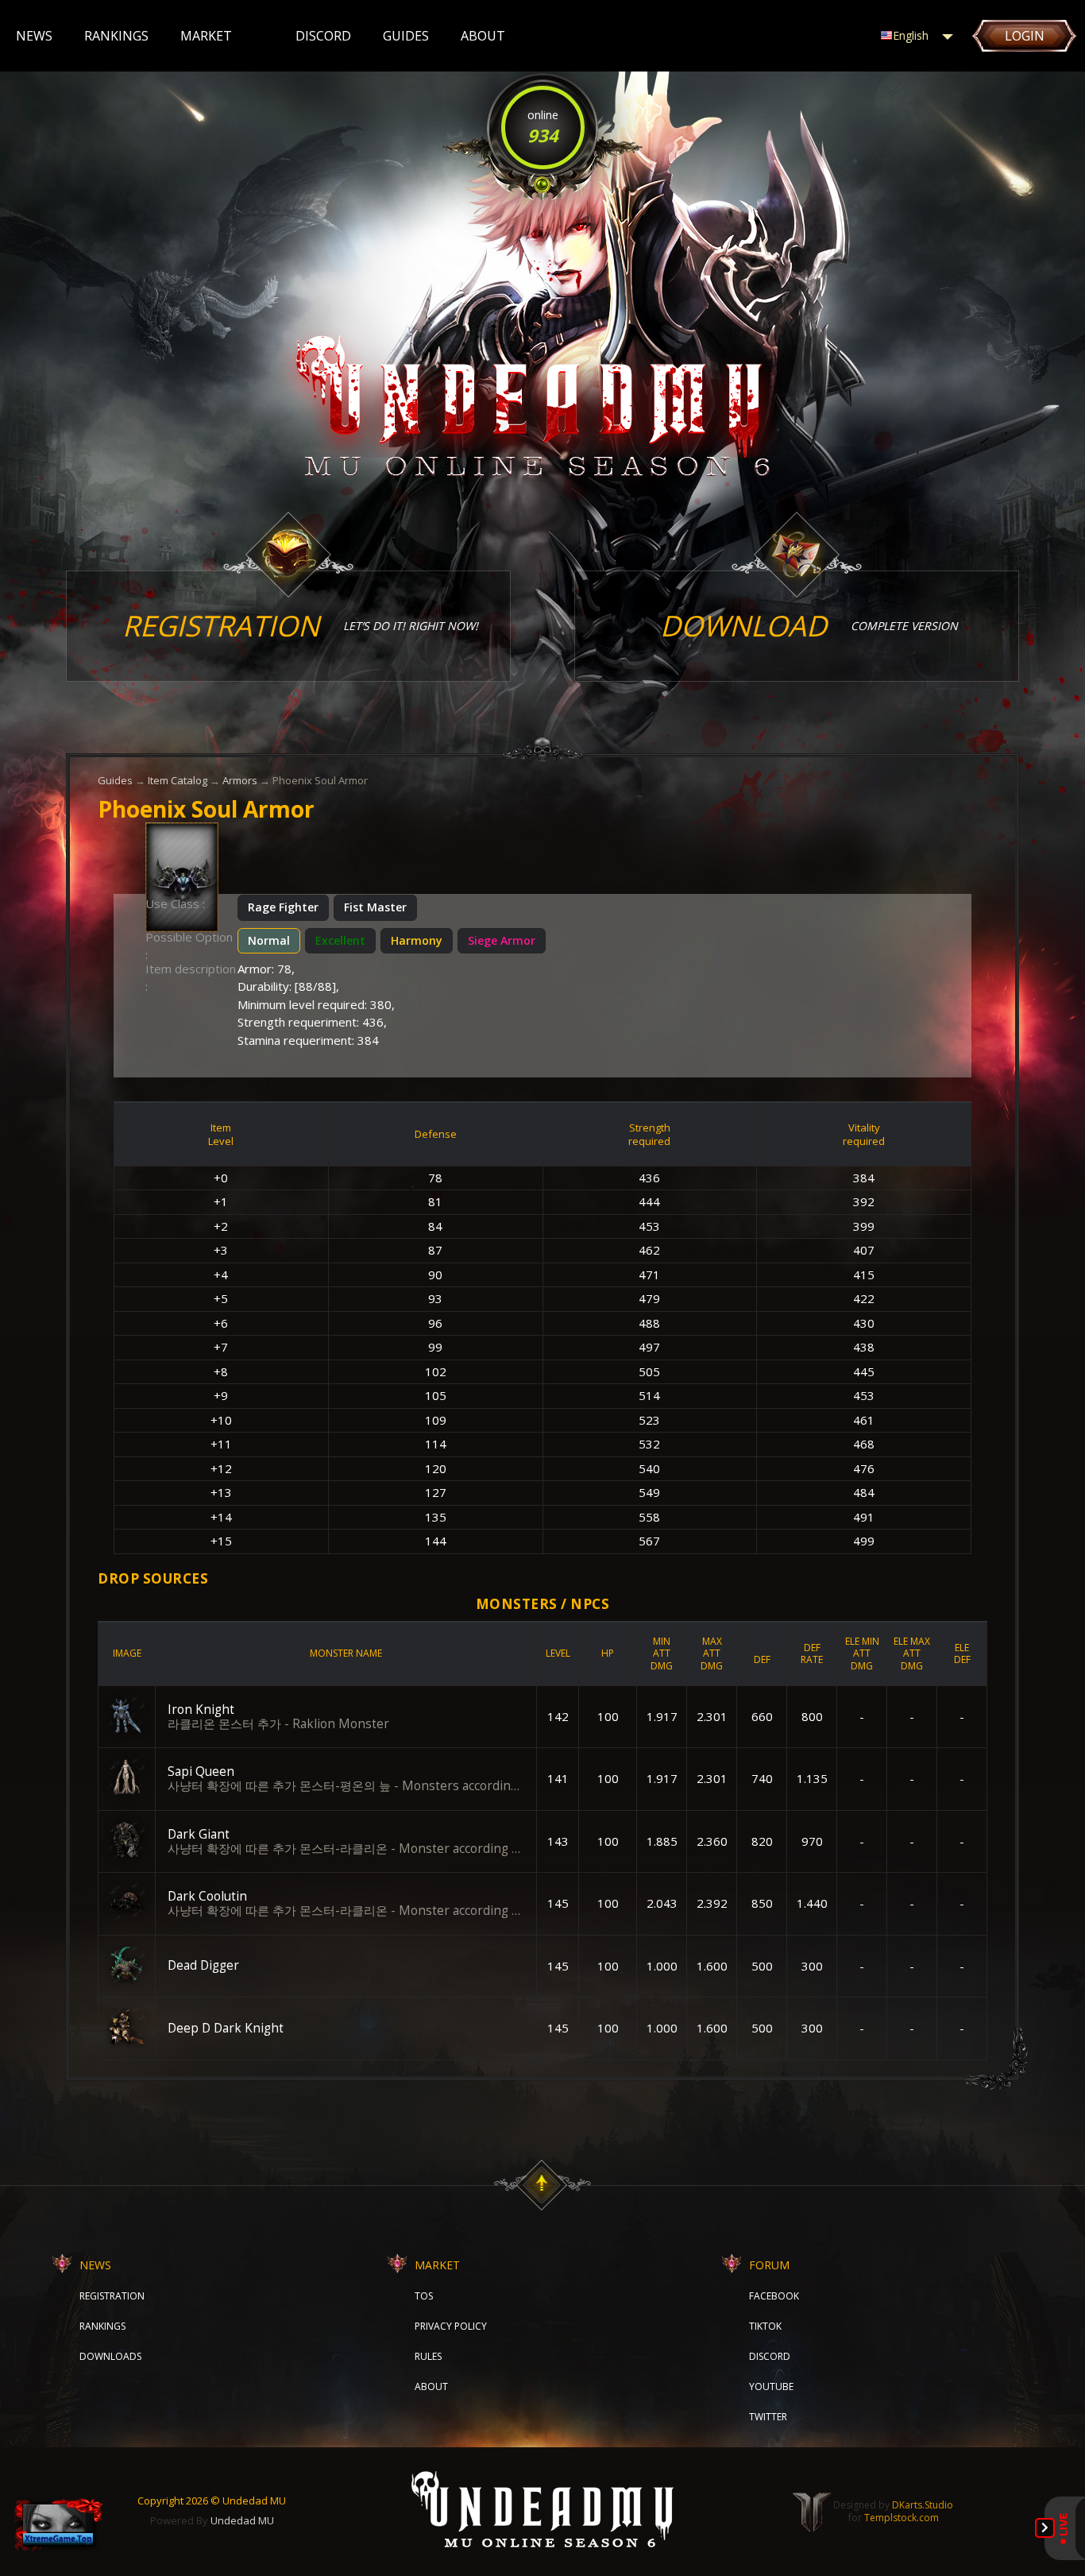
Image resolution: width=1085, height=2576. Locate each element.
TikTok (765, 2326)
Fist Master (375, 907)
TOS (424, 2296)
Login (1025, 36)
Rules (428, 2356)
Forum (769, 2265)
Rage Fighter (283, 907)
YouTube (771, 2386)
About (483, 36)
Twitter (768, 2417)
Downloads (110, 2356)
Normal (269, 940)
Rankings (116, 36)
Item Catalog (178, 780)
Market (206, 36)
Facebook (774, 2296)
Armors (240, 780)
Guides (406, 36)
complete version (809, 626)
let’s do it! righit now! (300, 626)
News (34, 36)
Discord (323, 36)
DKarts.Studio (923, 2505)
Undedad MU (242, 2520)
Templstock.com (902, 2518)
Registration (112, 2296)
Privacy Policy (451, 2326)
